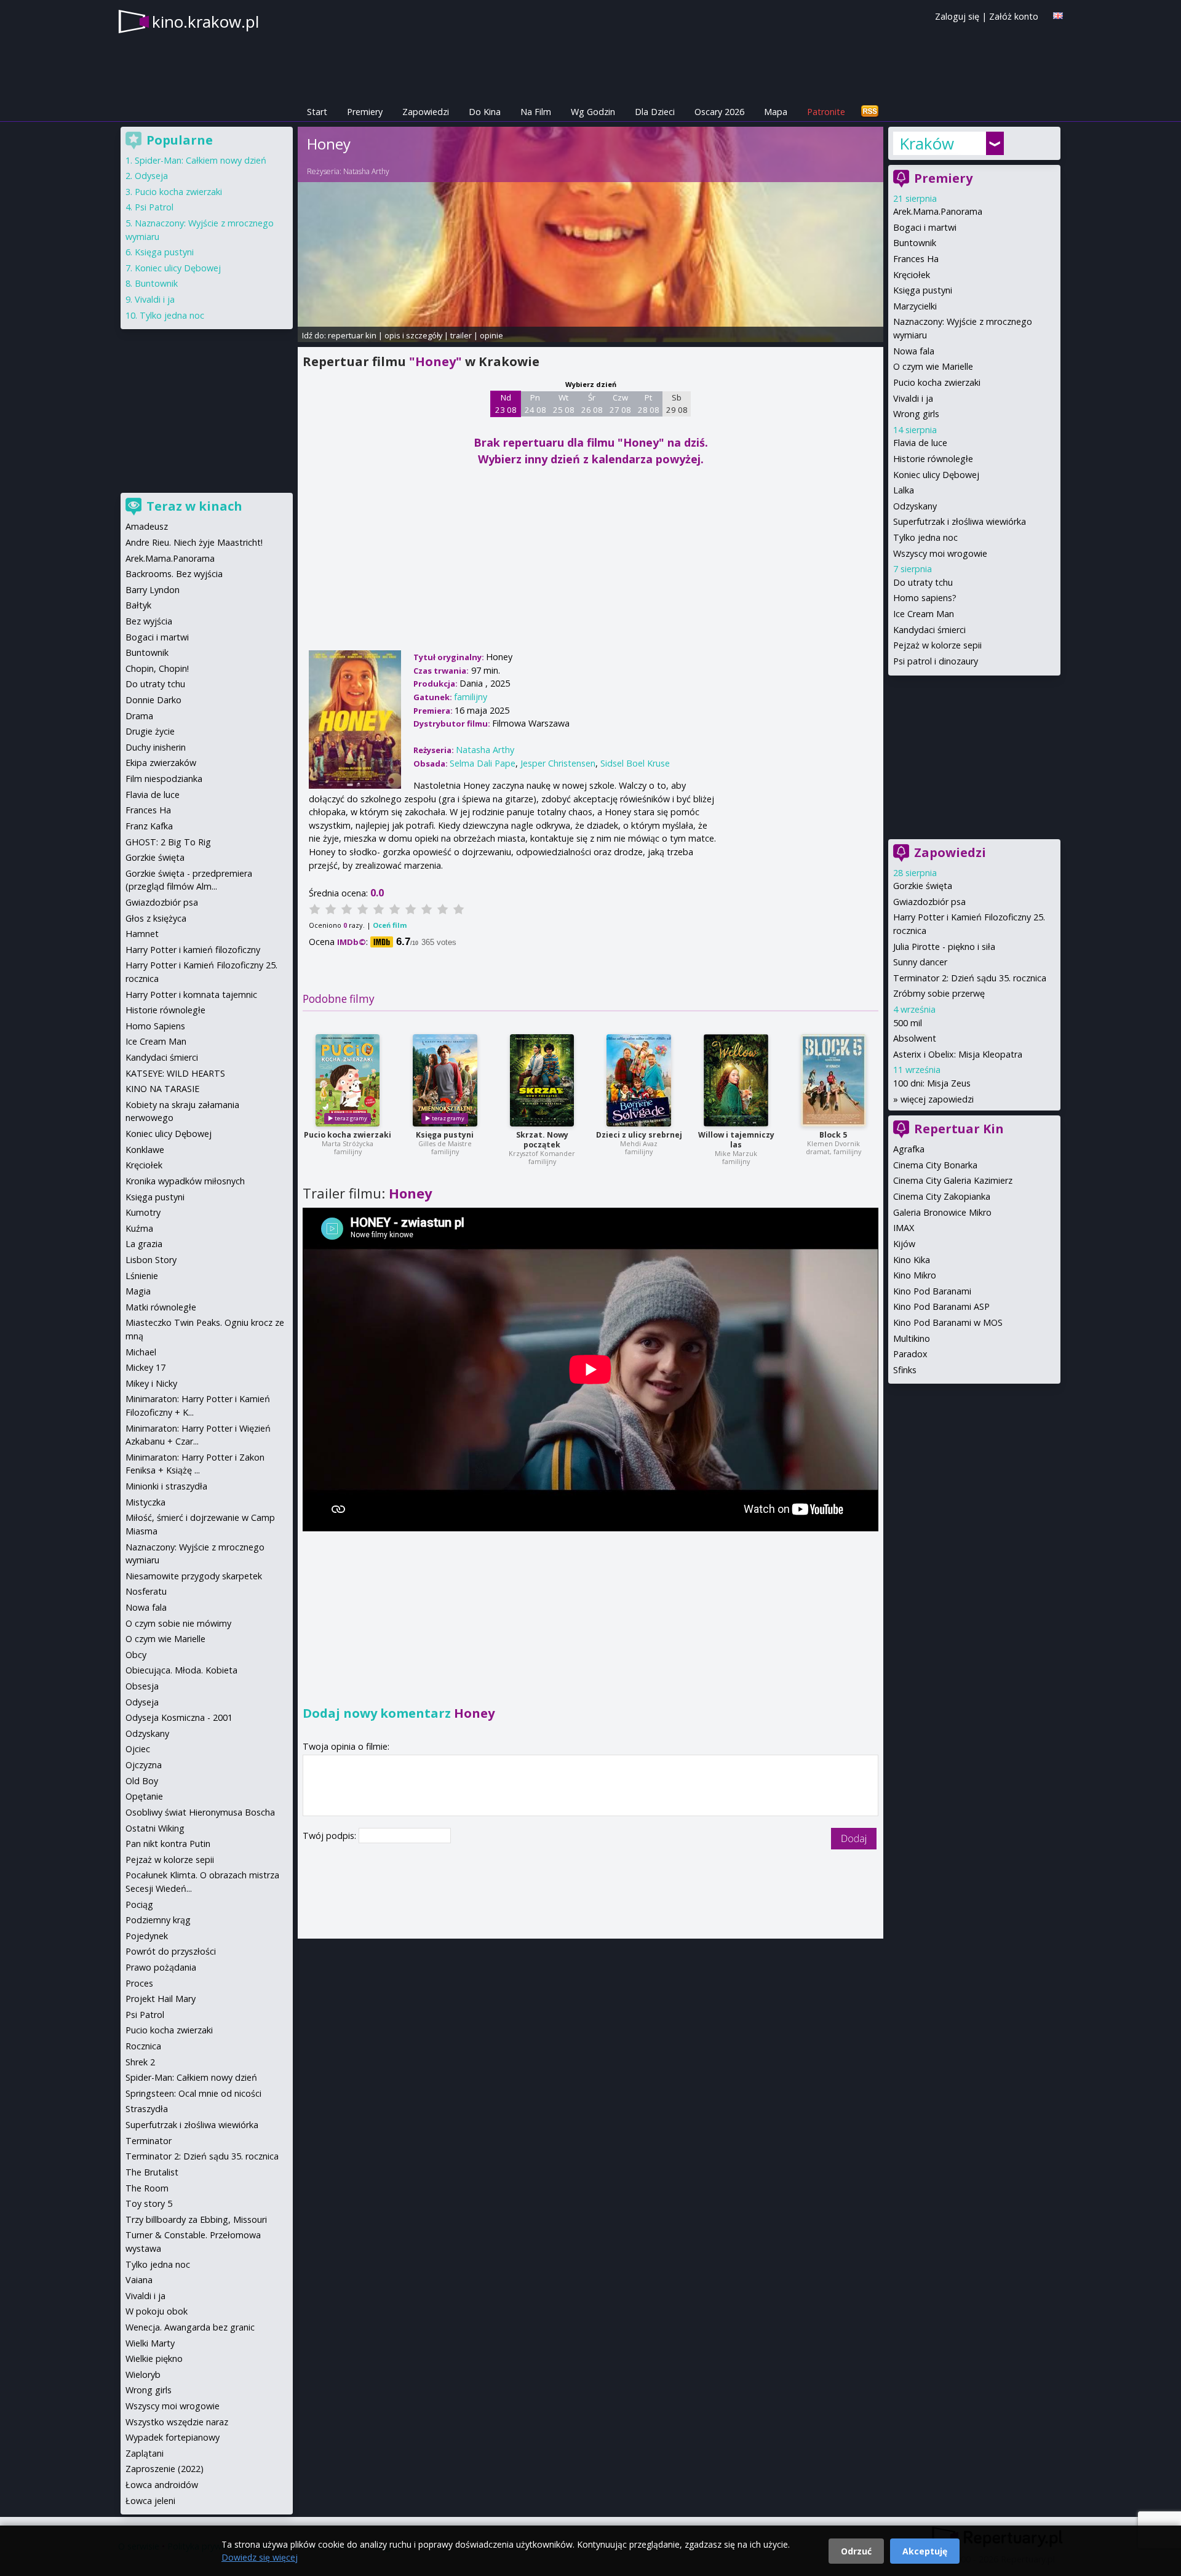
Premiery (365, 112)
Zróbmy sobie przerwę (939, 993)
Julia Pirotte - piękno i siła (944, 947)
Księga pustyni (445, 1135)
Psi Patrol (154, 207)
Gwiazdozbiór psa (929, 902)
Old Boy (142, 1781)
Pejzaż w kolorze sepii (937, 645)
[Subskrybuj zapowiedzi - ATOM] (870, 112)
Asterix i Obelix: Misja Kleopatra (958, 1054)
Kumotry (143, 1212)
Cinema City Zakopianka (942, 1196)
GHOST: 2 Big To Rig (168, 842)
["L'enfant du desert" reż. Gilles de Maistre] (445, 1080)
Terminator (149, 2141)
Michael (141, 1352)
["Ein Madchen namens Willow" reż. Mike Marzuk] (736, 1080)
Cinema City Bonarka (935, 1165)
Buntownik (915, 243)
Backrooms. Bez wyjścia (174, 574)
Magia (138, 1291)
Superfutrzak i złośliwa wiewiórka (960, 521)
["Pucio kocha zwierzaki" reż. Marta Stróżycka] (348, 1080)
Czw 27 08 (620, 404)
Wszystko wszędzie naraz (177, 2422)
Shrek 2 (140, 2062)
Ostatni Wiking (155, 1828)
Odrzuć (856, 2551)
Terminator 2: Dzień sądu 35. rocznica (970, 978)
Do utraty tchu (923, 582)
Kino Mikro (915, 1275)
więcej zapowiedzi (937, 1099)
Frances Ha (916, 259)
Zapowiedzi (426, 112)
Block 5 (833, 1135)
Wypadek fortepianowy (173, 2437)
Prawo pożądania (161, 1967)
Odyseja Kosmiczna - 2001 (179, 1717)
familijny (471, 697)
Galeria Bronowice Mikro (942, 1212)
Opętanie (144, 1796)
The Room (147, 2188)
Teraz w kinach (194, 506)
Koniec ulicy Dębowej (936, 475)
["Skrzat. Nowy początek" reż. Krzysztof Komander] (542, 1080)
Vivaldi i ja (913, 398)
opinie (491, 335)
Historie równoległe (933, 459)
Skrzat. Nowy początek (542, 1140)
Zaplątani (145, 2453)
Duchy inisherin (156, 747)
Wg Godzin (593, 112)
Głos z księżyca (156, 918)
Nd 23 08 (506, 404)
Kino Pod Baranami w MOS (948, 1322)
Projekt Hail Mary (161, 1999)
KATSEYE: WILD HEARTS (175, 1073)
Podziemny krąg (158, 1920)
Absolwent (915, 1038)
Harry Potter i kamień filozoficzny (193, 950)
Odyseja (151, 176)
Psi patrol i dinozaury (936, 661)
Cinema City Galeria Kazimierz (953, 1180)
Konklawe (145, 1150)
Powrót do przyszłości (171, 1951)
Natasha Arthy (366, 171)
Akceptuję (925, 2551)
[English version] (1058, 16)
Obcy (136, 1655)
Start (317, 112)
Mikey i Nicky (151, 1383)
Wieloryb (143, 2375)
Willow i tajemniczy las (736, 1140)
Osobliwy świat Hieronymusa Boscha (200, 1812)
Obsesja (142, 1686)
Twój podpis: (331, 1836)
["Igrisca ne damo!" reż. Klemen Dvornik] (833, 1080)
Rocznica (143, 2046)
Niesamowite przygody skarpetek (194, 1576)
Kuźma (139, 1228)
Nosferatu (146, 1591)
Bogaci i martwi (925, 227)
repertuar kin (352, 335)
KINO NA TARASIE (162, 1089)
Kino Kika (912, 1260)
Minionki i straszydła (166, 1486)
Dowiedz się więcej (260, 2557)
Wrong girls (916, 414)
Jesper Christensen (558, 763)
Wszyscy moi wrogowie (940, 553)
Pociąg (139, 1904)
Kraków (927, 143)
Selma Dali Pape (483, 763)
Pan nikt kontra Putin (168, 1844)
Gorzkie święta (923, 886)
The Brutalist (152, 2172)
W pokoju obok (157, 2311)
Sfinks (905, 1370)
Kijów (904, 1244)
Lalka (904, 490)
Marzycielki (915, 306)
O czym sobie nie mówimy (178, 1623)
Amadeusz (147, 526)
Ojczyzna (144, 1765)
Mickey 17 (145, 1367)
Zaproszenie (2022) (165, 2469)
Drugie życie (150, 731)
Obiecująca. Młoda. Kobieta (181, 1670)
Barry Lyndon (153, 590)
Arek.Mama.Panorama (938, 211)
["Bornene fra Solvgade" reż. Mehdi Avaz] (639, 1080)
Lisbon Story (151, 1260)
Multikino (912, 1338)
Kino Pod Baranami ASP (941, 1306)
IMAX (904, 1228)
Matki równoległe (161, 1307)
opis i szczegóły (413, 335)
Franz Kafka (149, 826)
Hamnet (142, 934)
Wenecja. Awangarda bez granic (190, 2327)
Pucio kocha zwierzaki (348, 1135)
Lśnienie (142, 1276)
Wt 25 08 (564, 404)
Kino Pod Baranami (932, 1291)
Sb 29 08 (677, 404)
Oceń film (390, 925)
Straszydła (147, 2109)
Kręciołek (912, 275)
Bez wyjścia (149, 621)
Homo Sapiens (155, 1026)
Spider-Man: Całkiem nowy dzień (201, 160)
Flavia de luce (920, 443)
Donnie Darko (153, 700)
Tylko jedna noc (925, 537)
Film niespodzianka (164, 779)
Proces (139, 1983)
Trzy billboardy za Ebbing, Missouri (196, 2219)
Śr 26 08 (592, 404)
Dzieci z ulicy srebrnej (639, 1135)
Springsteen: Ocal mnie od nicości (193, 2093)
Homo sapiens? (925, 598)
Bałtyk (138, 605)
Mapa (776, 112)
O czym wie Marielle (933, 366)
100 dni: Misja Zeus (932, 1083)
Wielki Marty (150, 2343)
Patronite (826, 112)
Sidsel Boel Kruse (635, 763)
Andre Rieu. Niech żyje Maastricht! (194, 542)
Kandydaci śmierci (929, 630)
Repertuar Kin (959, 1129)
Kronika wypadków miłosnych (185, 1181)
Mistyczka (145, 1502)
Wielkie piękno (154, 2359)
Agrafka (909, 1149)
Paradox (910, 1354)
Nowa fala (914, 351)
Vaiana (139, 2280)
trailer (461, 335)
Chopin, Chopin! (157, 668)
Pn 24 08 (535, 404)
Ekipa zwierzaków (161, 763)
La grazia (144, 1244)
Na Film (536, 112)
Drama (139, 716)
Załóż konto (1014, 16)
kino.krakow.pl (205, 22)
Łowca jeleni (150, 2501)
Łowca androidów (162, 2485)
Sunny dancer (920, 962)
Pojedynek (147, 1936)
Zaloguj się (957, 16)
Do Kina (485, 112)
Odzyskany (915, 506)
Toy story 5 (149, 2203)
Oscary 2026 (719, 112)
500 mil (908, 1023)
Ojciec (138, 1749)
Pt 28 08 (649, 404)
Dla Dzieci (655, 112)
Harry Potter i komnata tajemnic (191, 995)
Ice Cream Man (924, 614)
